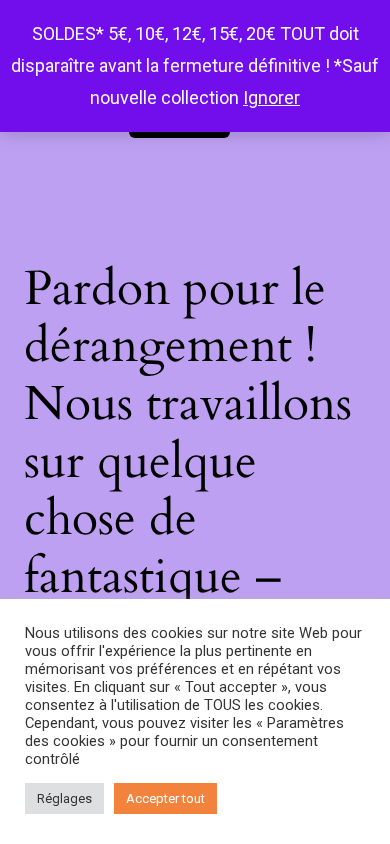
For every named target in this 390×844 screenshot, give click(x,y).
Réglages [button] (64, 798)
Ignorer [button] (271, 97)
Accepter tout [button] (165, 798)
